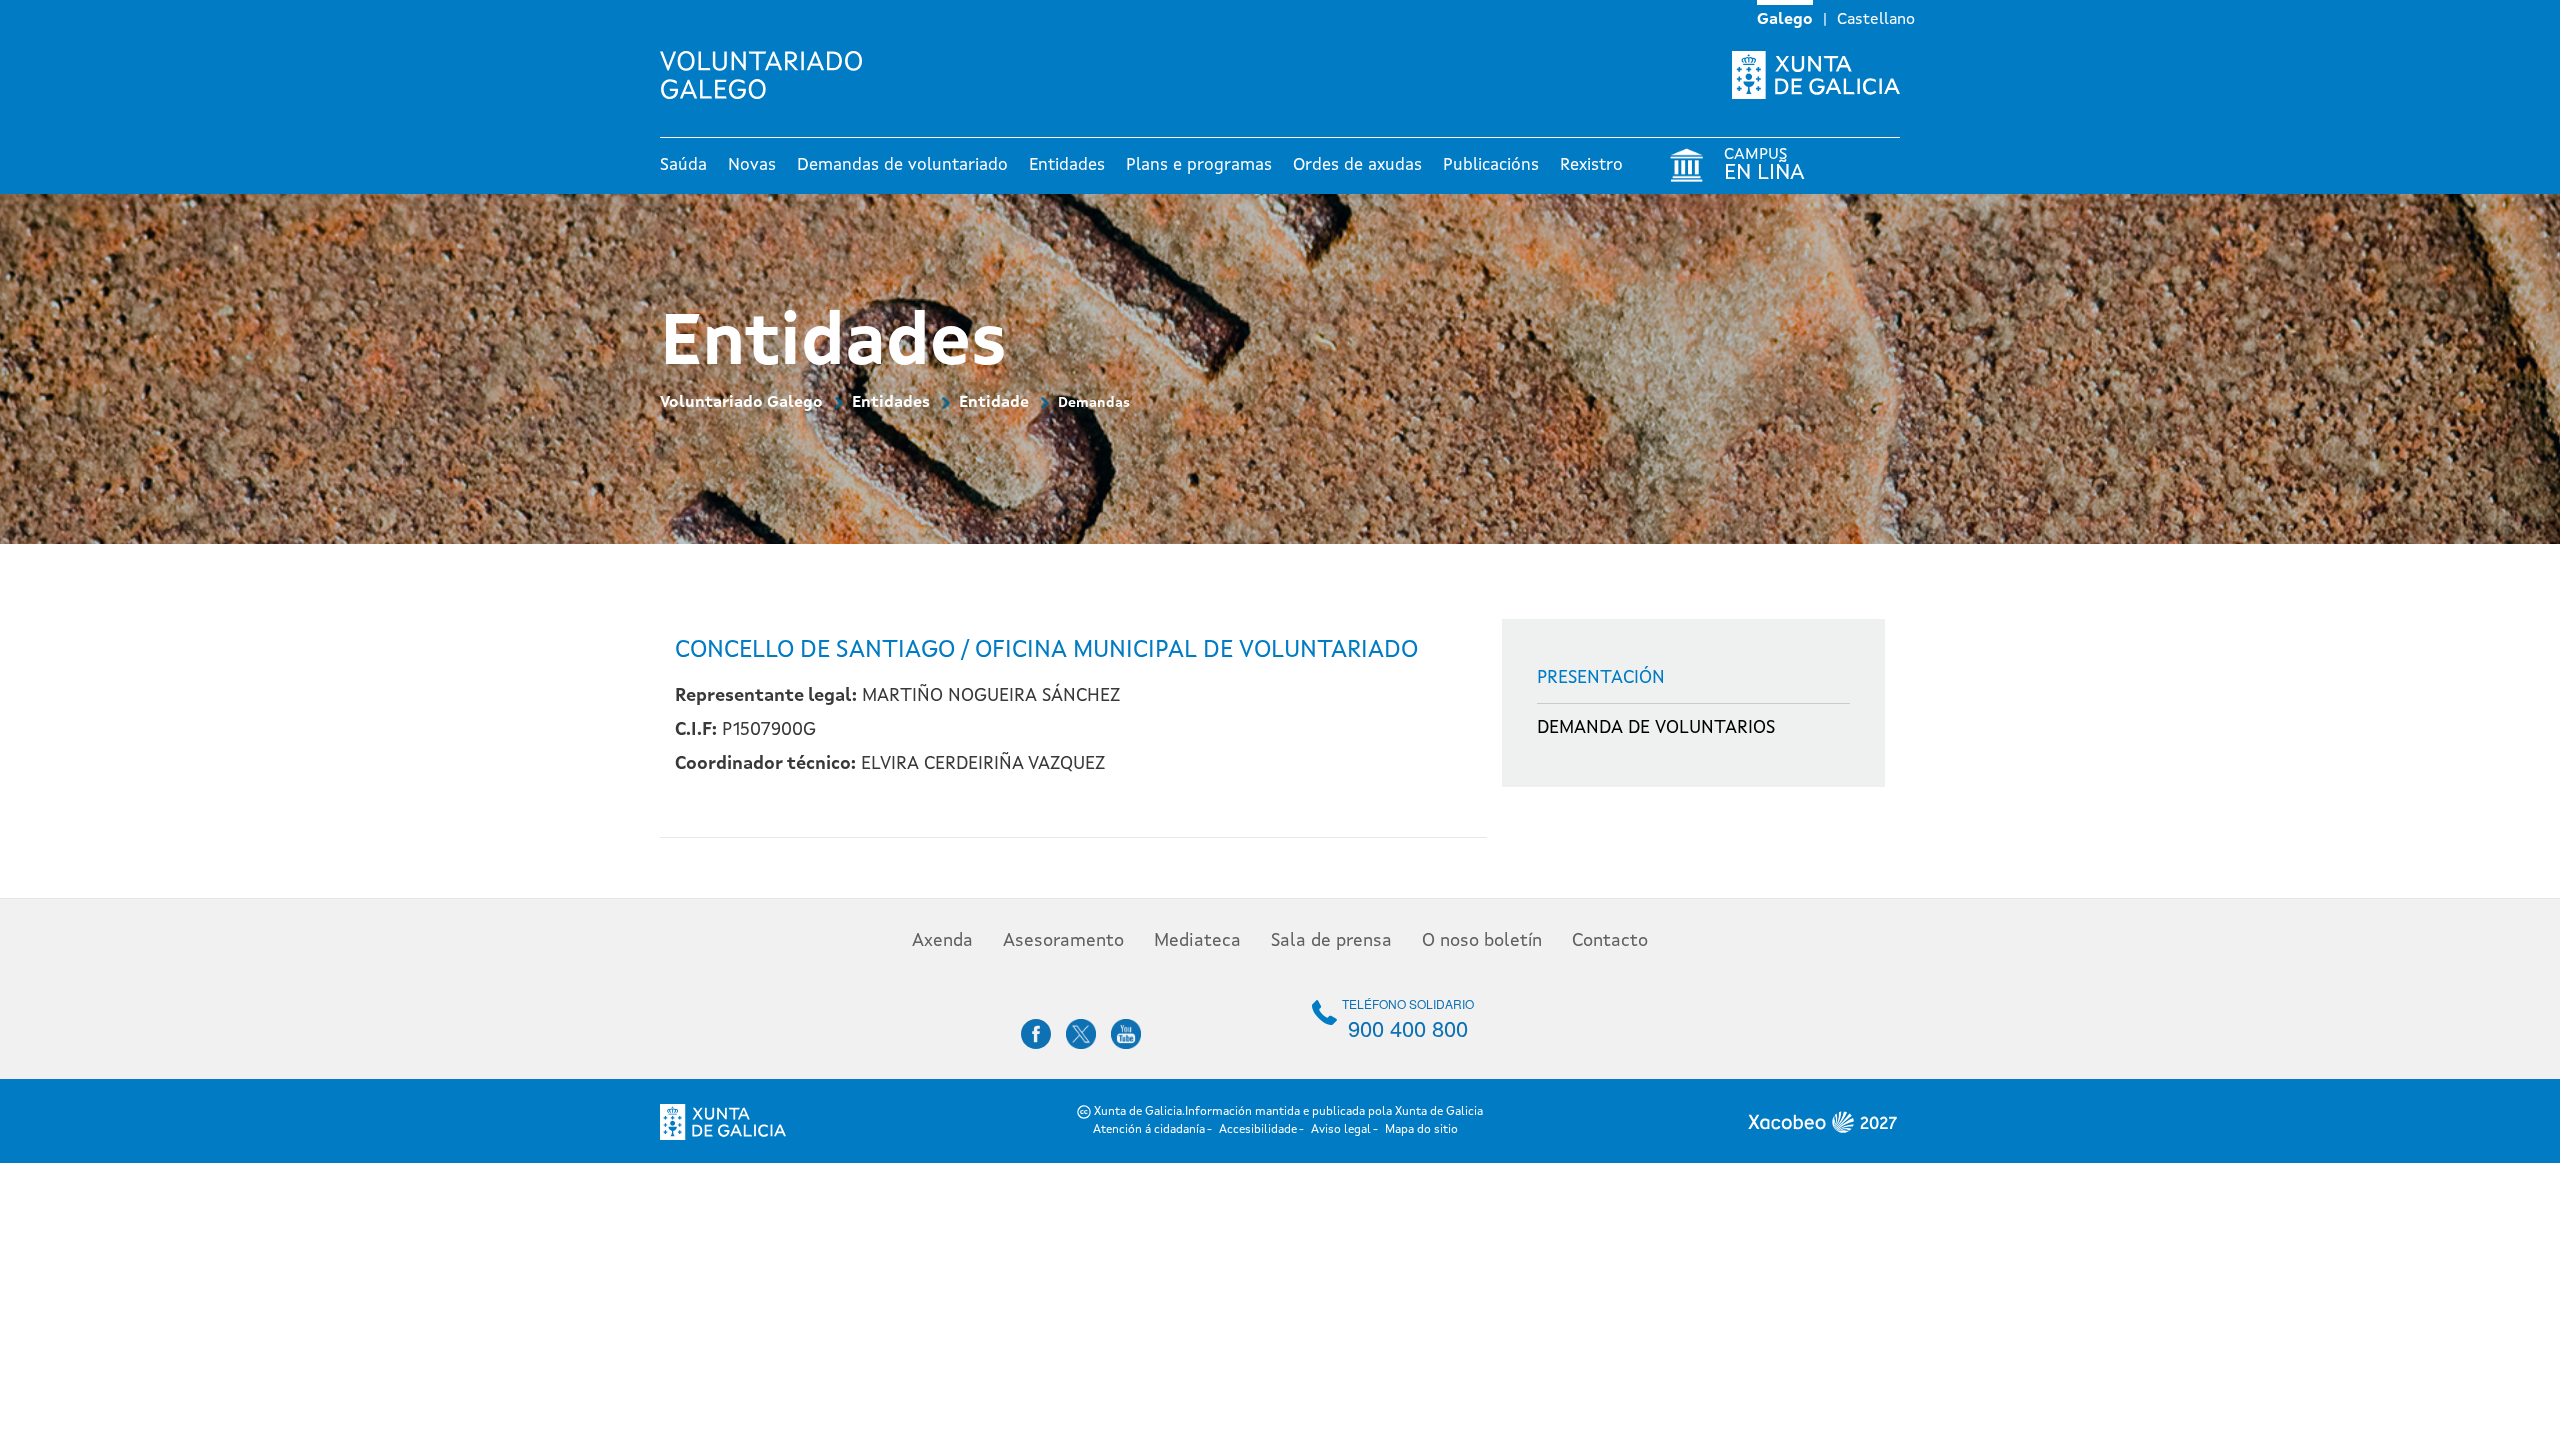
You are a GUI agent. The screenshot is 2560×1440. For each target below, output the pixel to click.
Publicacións (1491, 165)
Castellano (1876, 20)
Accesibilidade (1258, 1130)
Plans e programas (1199, 165)
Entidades (1067, 165)
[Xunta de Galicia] (1816, 75)
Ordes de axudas (1357, 165)
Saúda (683, 165)
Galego (1785, 20)
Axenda (942, 941)
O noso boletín (1482, 941)
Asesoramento (1063, 941)
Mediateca (1197, 941)
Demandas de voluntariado (902, 165)
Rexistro (1591, 165)
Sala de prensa (1331, 941)
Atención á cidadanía (1149, 1130)
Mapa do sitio (1421, 1130)
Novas (752, 165)
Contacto (1610, 941)
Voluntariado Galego (741, 403)
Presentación (1601, 678)
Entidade (994, 403)
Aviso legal (1341, 1130)
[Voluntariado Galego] (768, 75)
